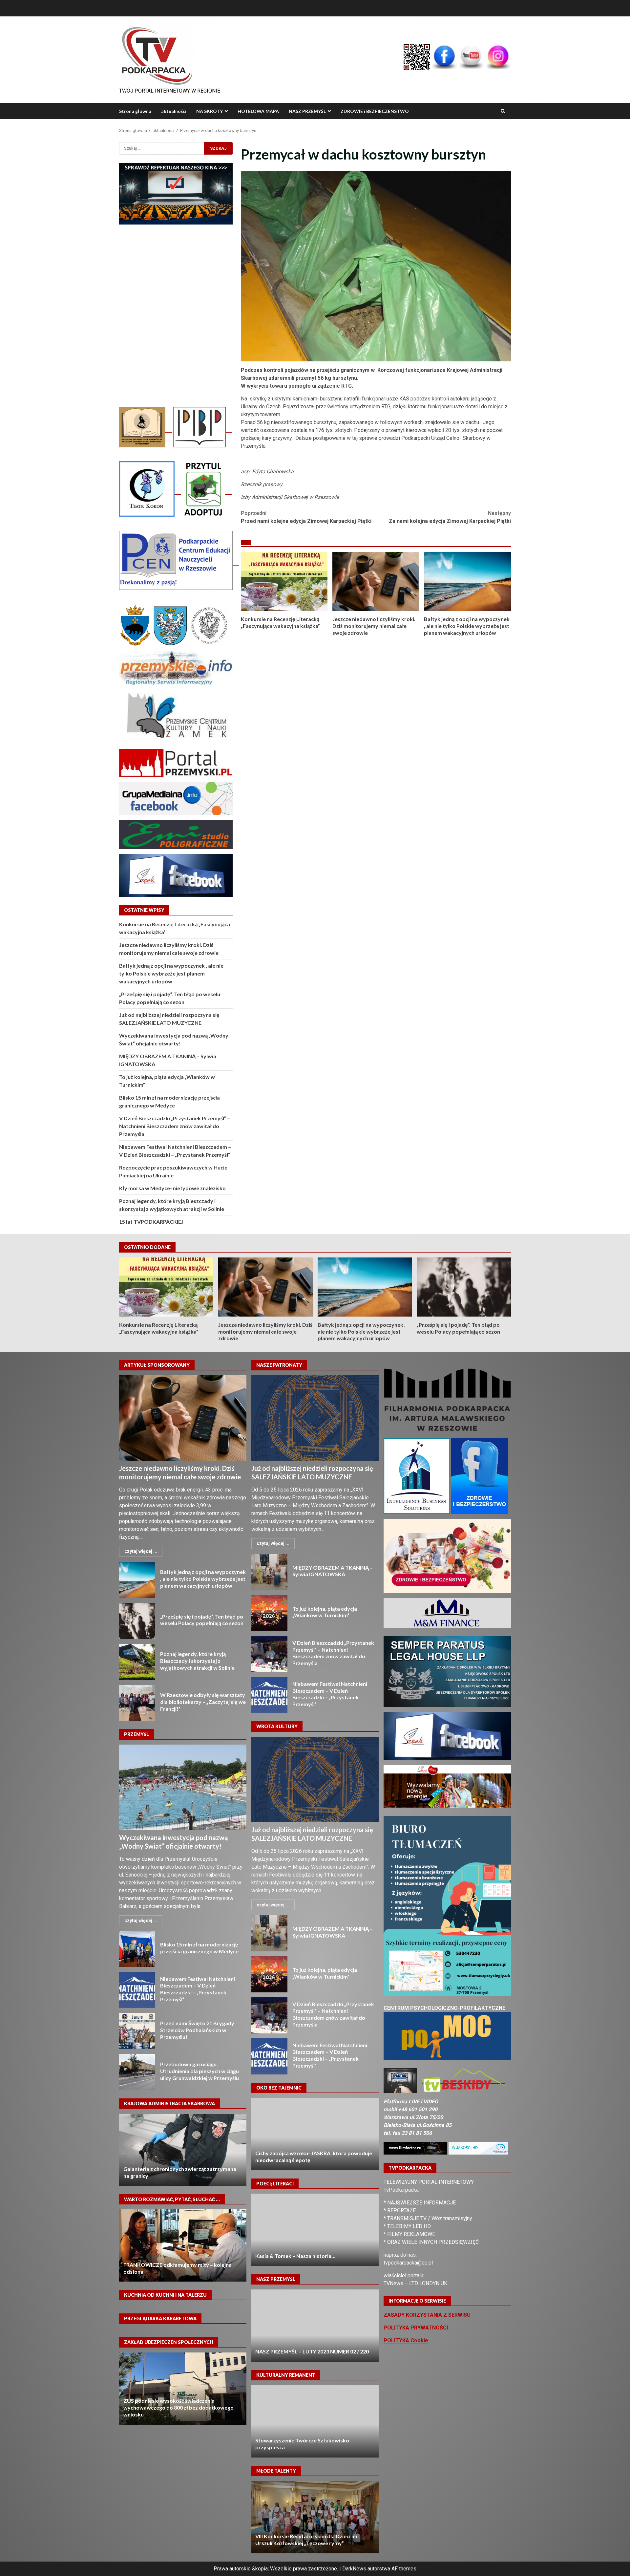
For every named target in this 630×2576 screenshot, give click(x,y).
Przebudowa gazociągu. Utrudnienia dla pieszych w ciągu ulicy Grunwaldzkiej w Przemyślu (137, 2072)
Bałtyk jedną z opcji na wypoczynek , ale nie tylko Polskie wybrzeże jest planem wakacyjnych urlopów (467, 581)
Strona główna (135, 111)
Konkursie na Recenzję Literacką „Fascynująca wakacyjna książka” (284, 581)
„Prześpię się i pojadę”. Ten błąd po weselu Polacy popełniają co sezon (464, 1287)
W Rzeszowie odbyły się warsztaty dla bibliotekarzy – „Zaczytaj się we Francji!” (137, 1703)
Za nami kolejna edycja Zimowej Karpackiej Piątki (450, 517)
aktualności (174, 111)
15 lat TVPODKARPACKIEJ (151, 1222)
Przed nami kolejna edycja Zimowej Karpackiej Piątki (306, 517)
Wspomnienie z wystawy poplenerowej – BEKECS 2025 (315, 2421)
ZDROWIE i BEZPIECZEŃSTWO (375, 111)
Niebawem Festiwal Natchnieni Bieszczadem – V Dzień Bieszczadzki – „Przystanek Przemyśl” (137, 1990)
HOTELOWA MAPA (258, 111)
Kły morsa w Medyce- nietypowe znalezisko (172, 1188)
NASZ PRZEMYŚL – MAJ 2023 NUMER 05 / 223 (315, 2326)
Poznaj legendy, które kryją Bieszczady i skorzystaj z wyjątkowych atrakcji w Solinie (137, 1662)
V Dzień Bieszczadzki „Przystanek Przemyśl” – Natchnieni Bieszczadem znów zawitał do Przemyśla (175, 1126)
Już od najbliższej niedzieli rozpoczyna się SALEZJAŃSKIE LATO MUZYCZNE (315, 1418)
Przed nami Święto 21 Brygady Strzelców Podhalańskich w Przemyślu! (137, 2031)
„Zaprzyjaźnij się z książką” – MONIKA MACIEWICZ (183, 2245)
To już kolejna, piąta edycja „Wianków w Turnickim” (269, 1613)
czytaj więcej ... (141, 1551)
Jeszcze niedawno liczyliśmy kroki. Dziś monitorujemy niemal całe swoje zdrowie (376, 581)
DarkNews (354, 2569)
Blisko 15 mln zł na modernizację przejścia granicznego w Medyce (137, 1949)
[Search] (503, 111)
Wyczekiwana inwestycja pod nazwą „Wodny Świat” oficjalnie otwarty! (183, 1787)
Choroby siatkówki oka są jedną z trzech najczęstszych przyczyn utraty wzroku (315, 2134)
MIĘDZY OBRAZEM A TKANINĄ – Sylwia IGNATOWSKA (269, 1572)
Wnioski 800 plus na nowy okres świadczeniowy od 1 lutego (183, 2389)
